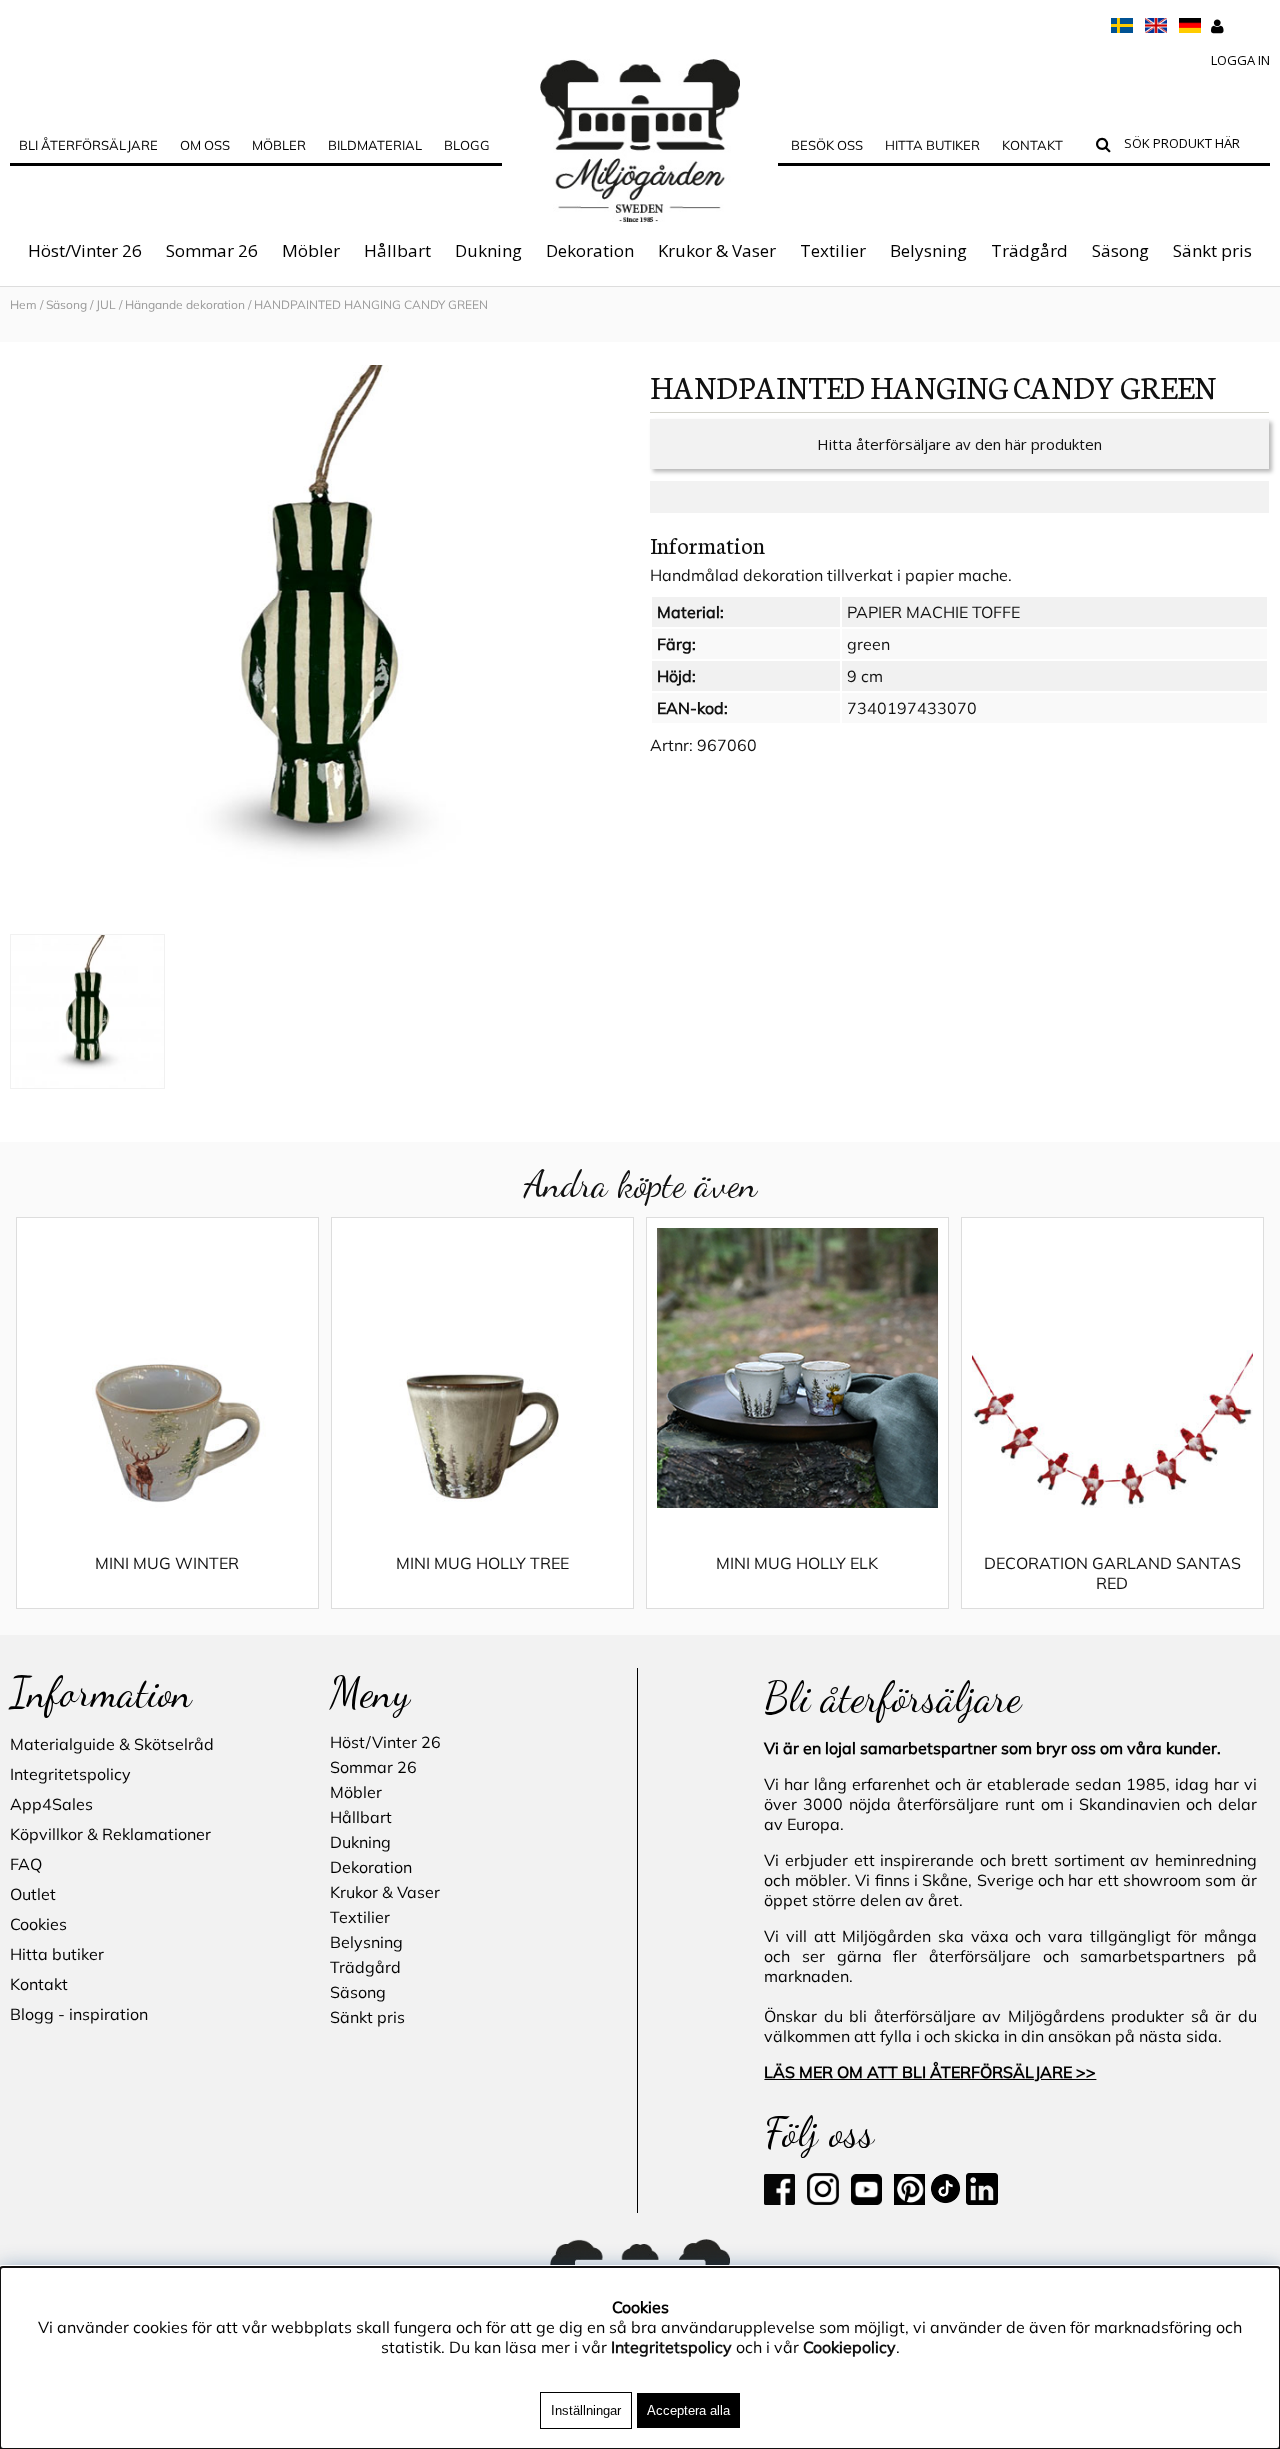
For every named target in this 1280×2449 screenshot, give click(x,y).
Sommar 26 (212, 250)
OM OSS (205, 145)
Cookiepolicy (849, 2347)
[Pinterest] (907, 2199)
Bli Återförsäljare (88, 145)
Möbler (311, 250)
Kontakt (1032, 145)
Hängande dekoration (185, 304)
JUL (106, 304)
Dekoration (590, 250)
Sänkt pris (1212, 250)
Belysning (928, 250)
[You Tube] (864, 2199)
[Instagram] (823, 2199)
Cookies (38, 1924)
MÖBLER (279, 145)
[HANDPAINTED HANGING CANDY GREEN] (319, 644)
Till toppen (39, 332)
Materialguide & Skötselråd (112, 1744)
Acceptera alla (688, 2410)
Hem (23, 304)
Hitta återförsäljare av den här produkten (959, 444)
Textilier (833, 250)
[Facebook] (783, 2199)
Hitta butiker (932, 145)
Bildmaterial (375, 145)
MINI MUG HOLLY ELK (797, 1563)
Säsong (1120, 250)
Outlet (33, 1894)
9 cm (865, 676)
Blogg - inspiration (79, 2014)
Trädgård (1029, 250)
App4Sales (51, 1804)
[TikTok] (947, 2199)
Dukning (488, 250)
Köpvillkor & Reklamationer (110, 1834)
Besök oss (827, 145)
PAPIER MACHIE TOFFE (933, 612)
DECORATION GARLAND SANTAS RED (1112, 1573)
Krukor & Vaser (717, 250)
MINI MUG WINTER (167, 1563)
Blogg (467, 145)
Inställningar (586, 2410)
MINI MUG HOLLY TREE (482, 1563)
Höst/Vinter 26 (85, 250)
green (868, 644)
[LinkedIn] (982, 2199)
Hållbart (397, 250)
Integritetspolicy (70, 1774)
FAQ (26, 1864)
